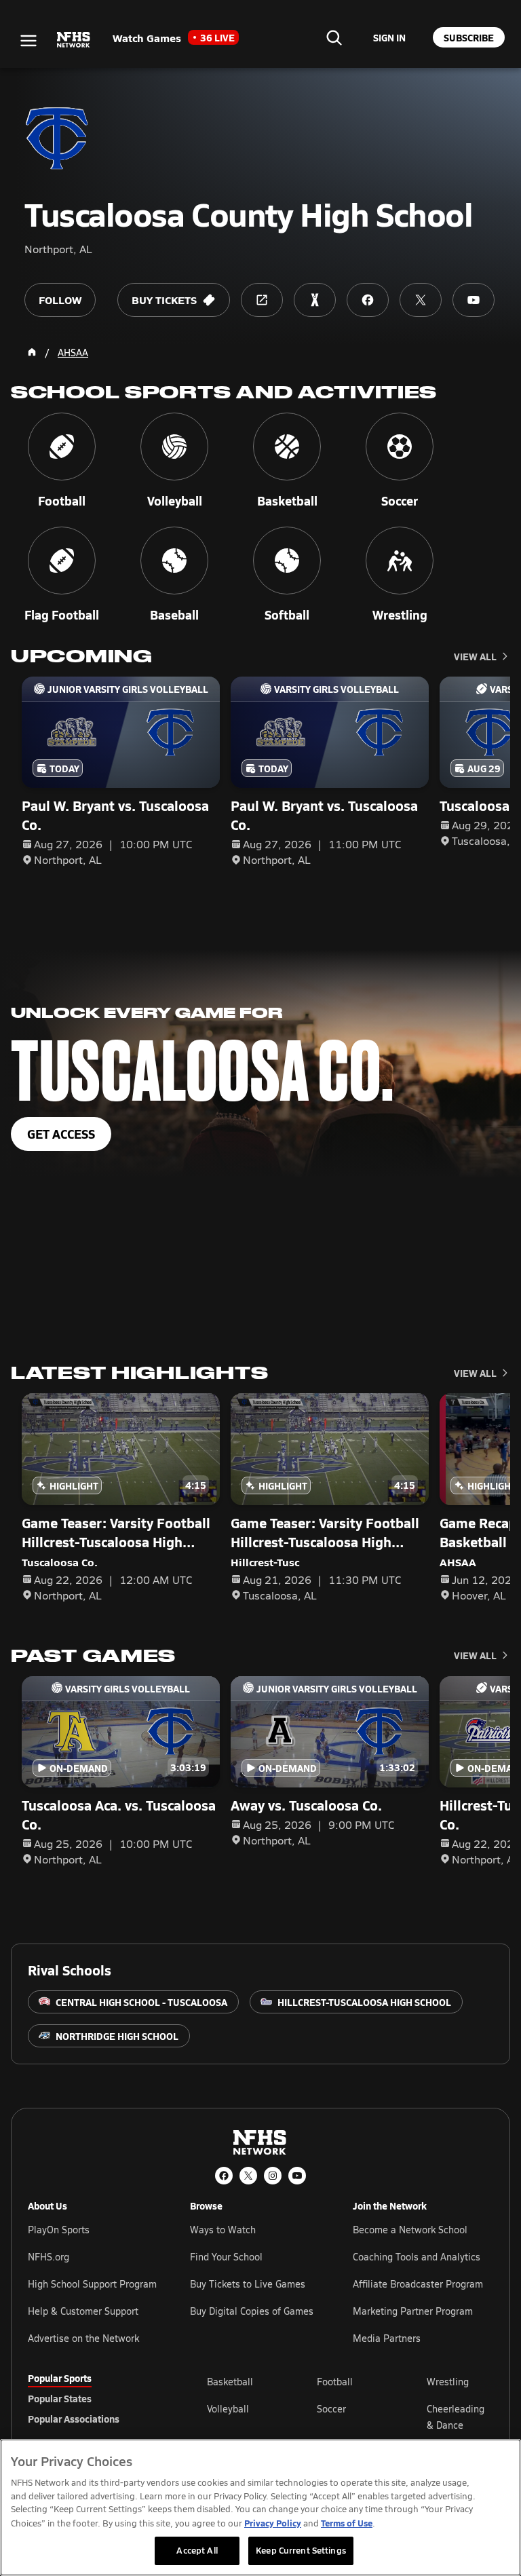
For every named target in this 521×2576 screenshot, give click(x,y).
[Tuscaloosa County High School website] (262, 300)
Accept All (197, 2550)
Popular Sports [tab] (60, 2378)
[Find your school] (334, 37)
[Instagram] (273, 2176)
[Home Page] (32, 352)
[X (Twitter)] (248, 2176)
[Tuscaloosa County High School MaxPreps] (315, 300)
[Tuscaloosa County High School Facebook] (368, 300)
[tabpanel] (350, 2417)
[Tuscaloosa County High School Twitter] (421, 300)
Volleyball (228, 2409)
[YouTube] (297, 2176)
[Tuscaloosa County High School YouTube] (474, 300)
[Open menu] (28, 41)
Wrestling (448, 2382)
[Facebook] (224, 2176)
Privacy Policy (273, 2523)
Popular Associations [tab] (74, 2419)
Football (335, 2382)
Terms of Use (347, 2523)
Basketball (230, 2382)
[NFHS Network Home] (74, 40)
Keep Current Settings (301, 2550)
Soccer (331, 2409)
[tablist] (96, 2398)
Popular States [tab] (60, 2398)
